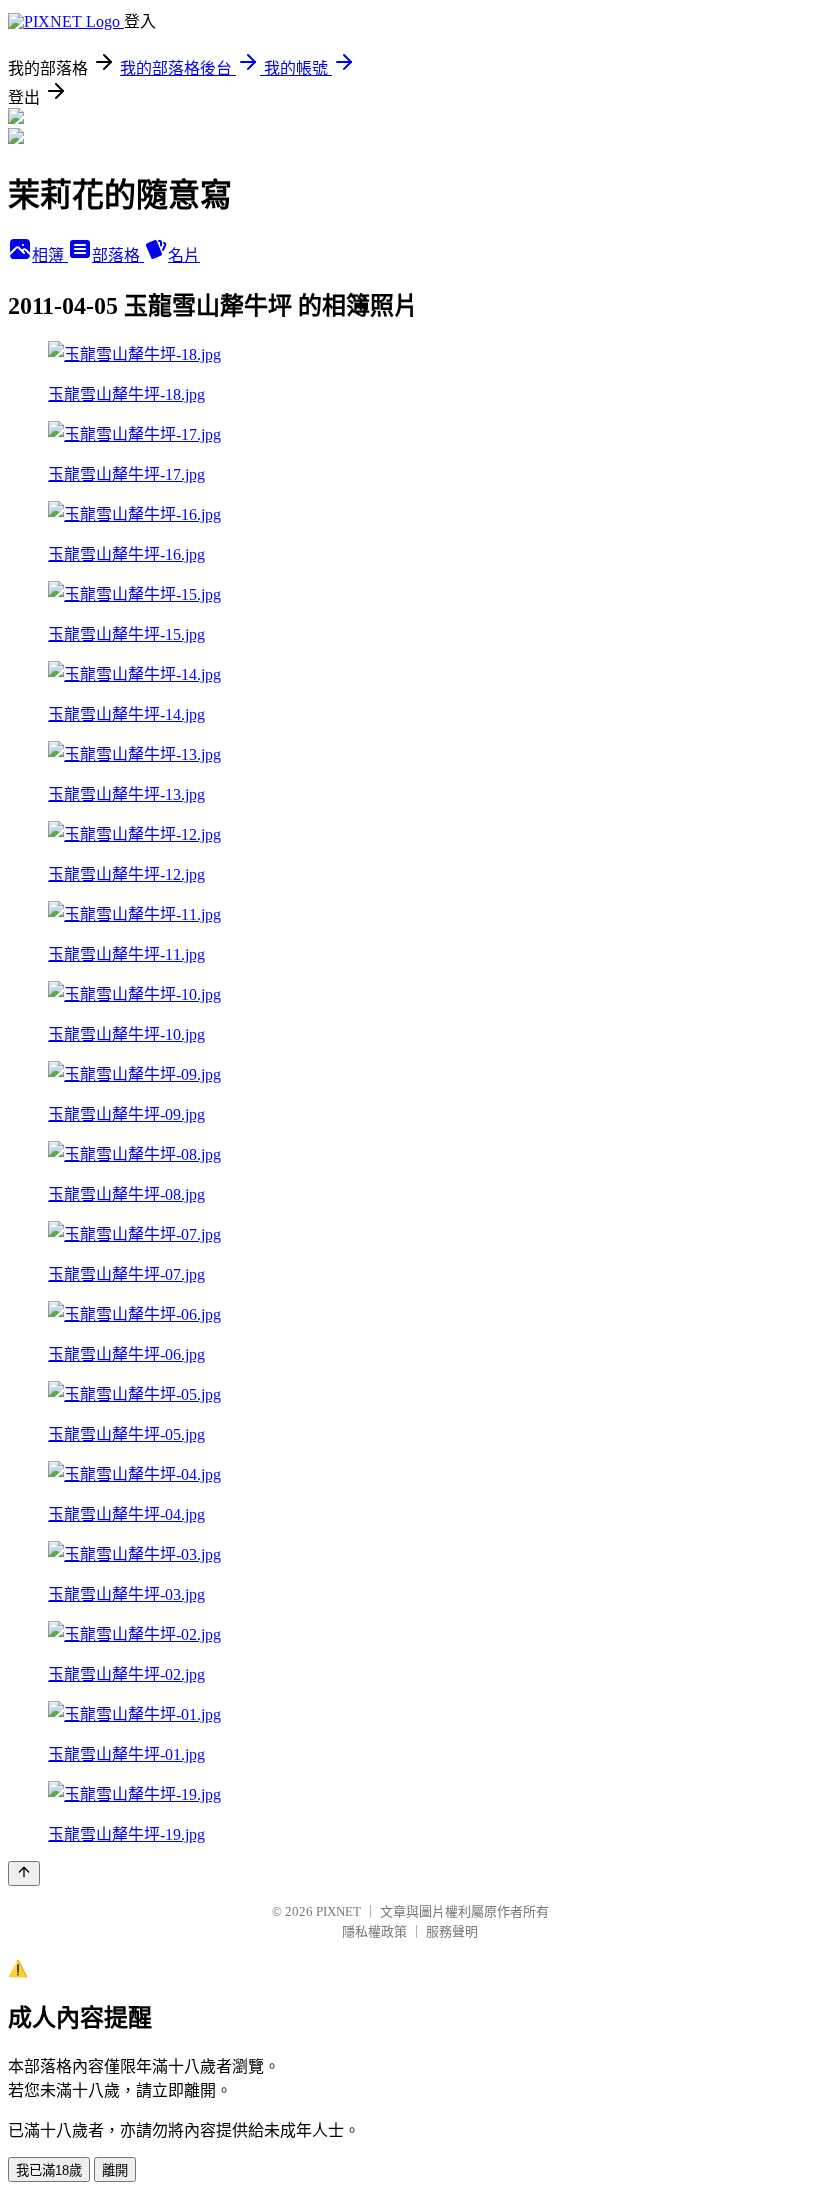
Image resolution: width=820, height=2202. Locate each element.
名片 (184, 255)
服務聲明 (452, 1931)
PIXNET (338, 1911)
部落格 (118, 255)
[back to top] (24, 1873)
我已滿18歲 (49, 2170)
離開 (115, 2170)
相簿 (50, 255)
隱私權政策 (374, 1931)
